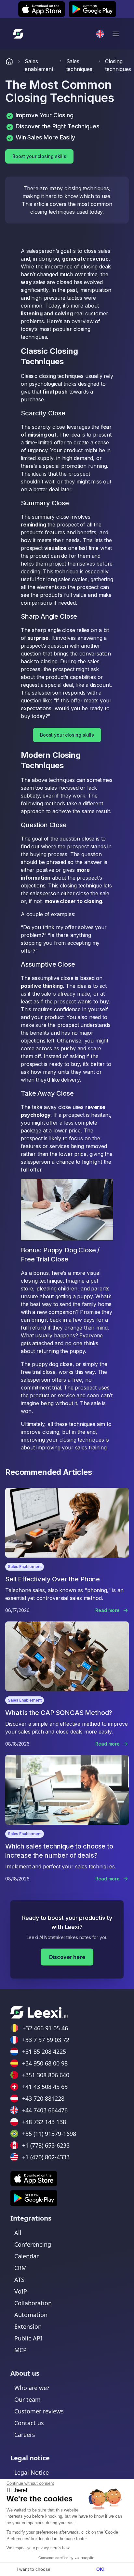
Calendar (27, 2256)
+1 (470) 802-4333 (46, 2157)
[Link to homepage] (9, 65)
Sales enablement (39, 65)
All (18, 2233)
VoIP (21, 2291)
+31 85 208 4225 (44, 2051)
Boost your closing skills (39, 156)
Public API (28, 2338)
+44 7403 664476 (45, 2110)
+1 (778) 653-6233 (46, 2145)
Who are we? (32, 2388)
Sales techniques (79, 65)
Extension (28, 2326)
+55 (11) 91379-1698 (49, 2134)
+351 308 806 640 (46, 2075)
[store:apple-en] (34, 2179)
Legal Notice (32, 2472)
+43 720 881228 (43, 2098)
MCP (20, 2350)
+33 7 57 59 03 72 (46, 2040)
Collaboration (33, 2303)
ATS (19, 2280)
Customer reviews (39, 2411)
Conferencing (33, 2244)
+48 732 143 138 (44, 2122)
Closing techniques (118, 65)
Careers (25, 2435)
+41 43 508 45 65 (45, 2087)
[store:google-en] (34, 2198)
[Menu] (116, 34)
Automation (31, 2315)
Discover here (67, 1957)
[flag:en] (100, 34)
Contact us (29, 2423)
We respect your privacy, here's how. (38, 2548)
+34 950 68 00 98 (45, 2063)
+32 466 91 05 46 (45, 2028)
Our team (27, 2399)
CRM (20, 2268)
